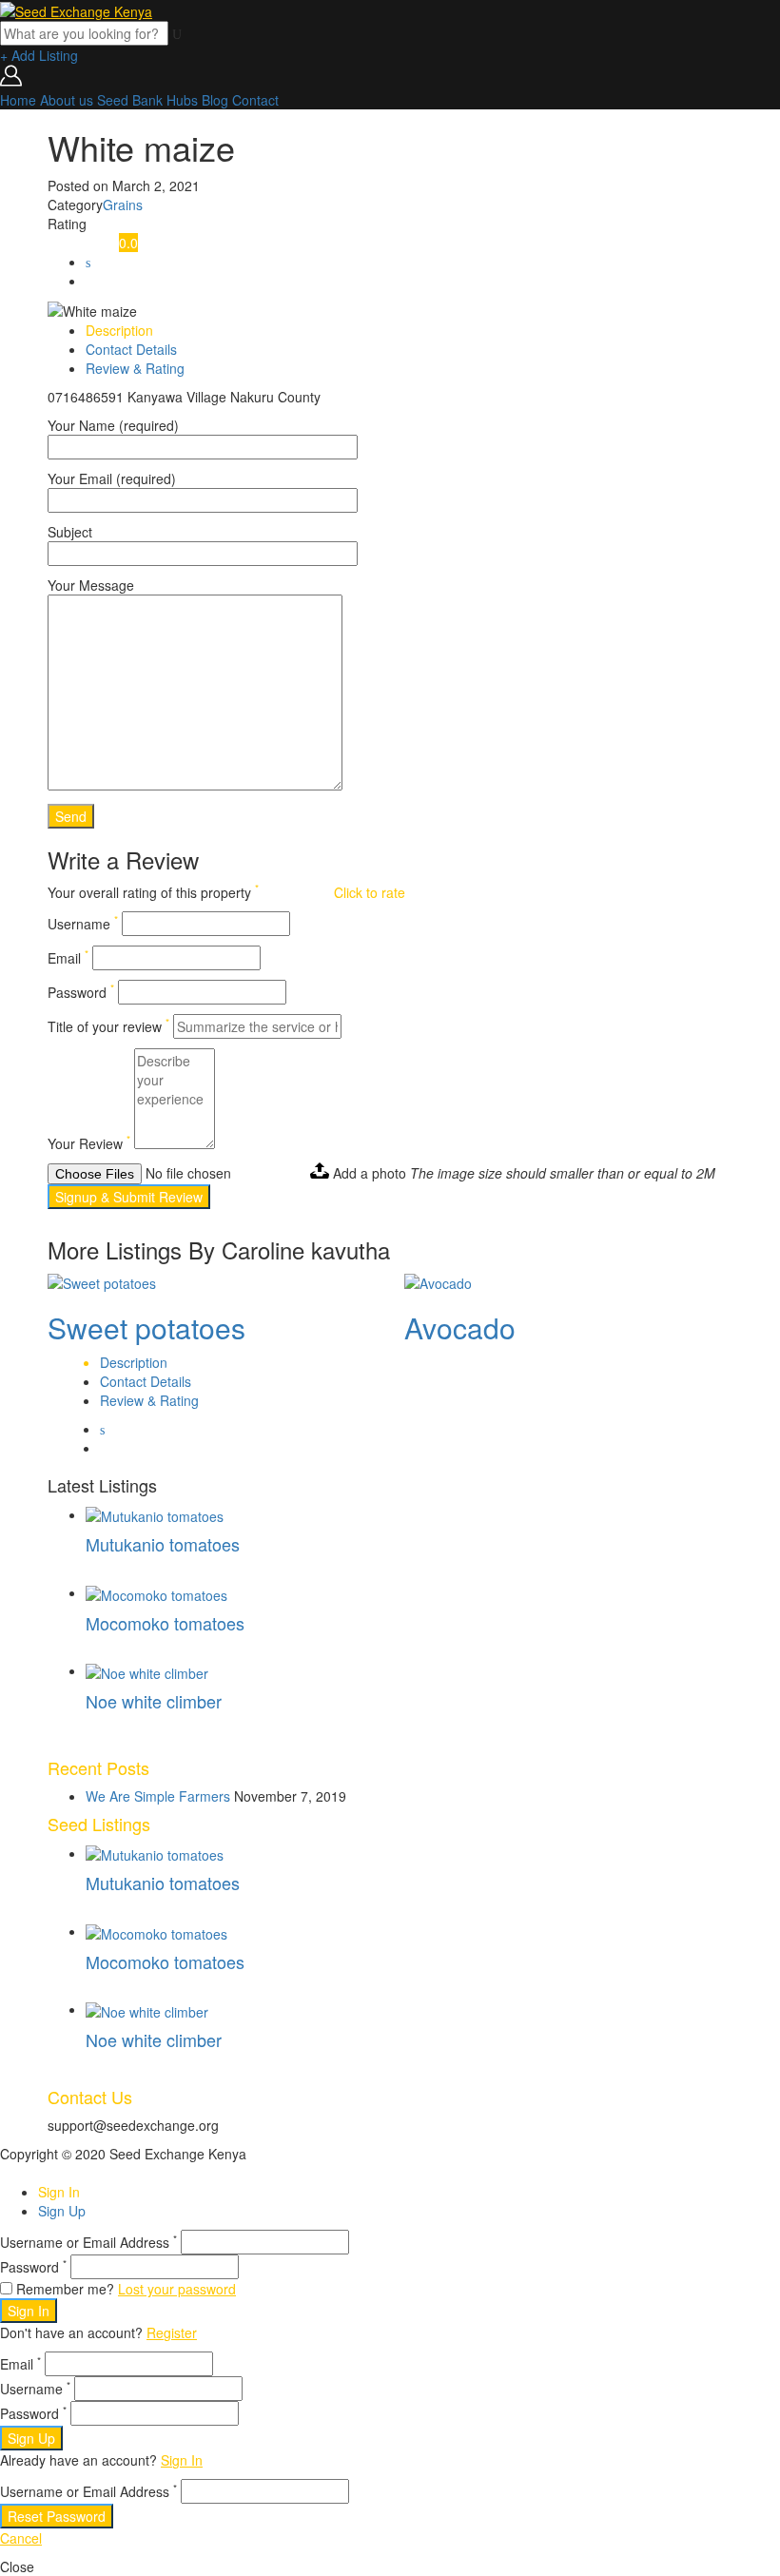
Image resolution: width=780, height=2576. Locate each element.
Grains (123, 205)
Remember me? (65, 2289)
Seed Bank (130, 100)
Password (81, 992)
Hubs (182, 100)
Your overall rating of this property (153, 892)
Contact (255, 100)
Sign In (59, 2192)
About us (67, 100)
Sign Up (62, 2211)
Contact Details (131, 349)
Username (83, 924)
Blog (215, 100)
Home (18, 100)
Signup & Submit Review (129, 1197)
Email (68, 958)
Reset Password (57, 2516)
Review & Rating (135, 368)
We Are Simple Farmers (158, 1796)
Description (119, 330)
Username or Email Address (88, 2242)
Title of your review (108, 1026)
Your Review (89, 1143)
